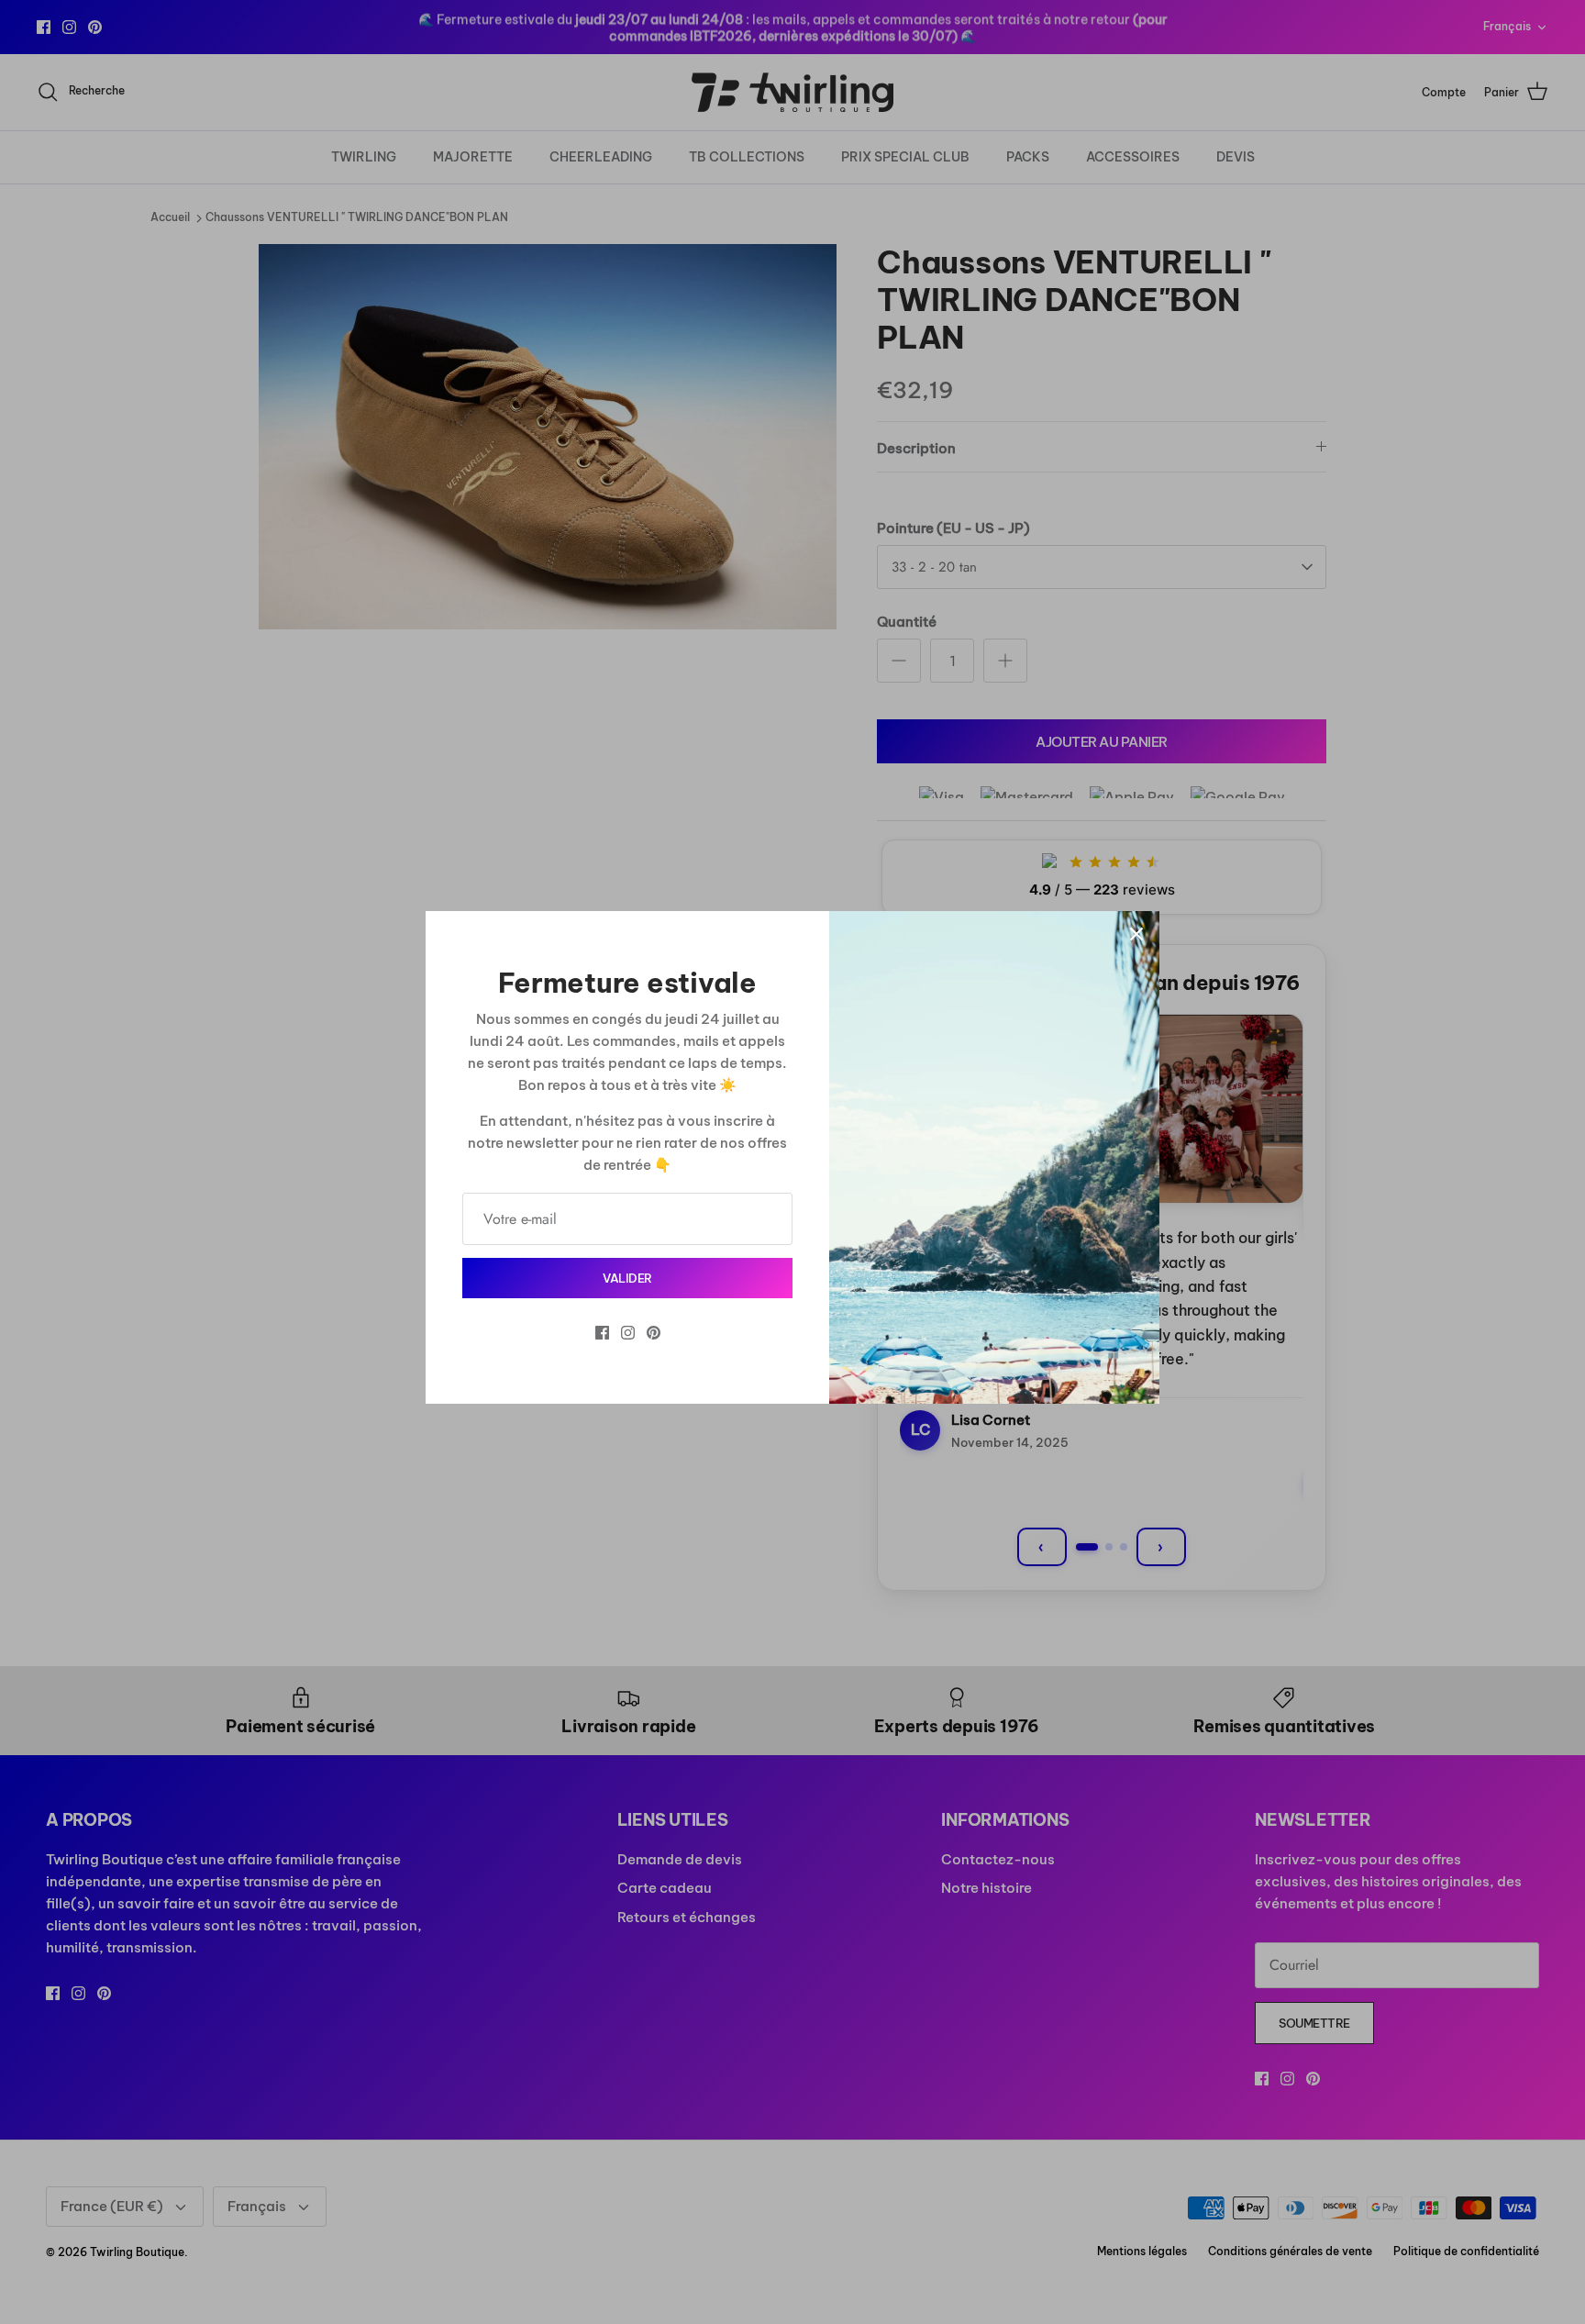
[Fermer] (1136, 934)
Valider (627, 1278)
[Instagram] (628, 1333)
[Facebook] (602, 1333)
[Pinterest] (654, 1333)
